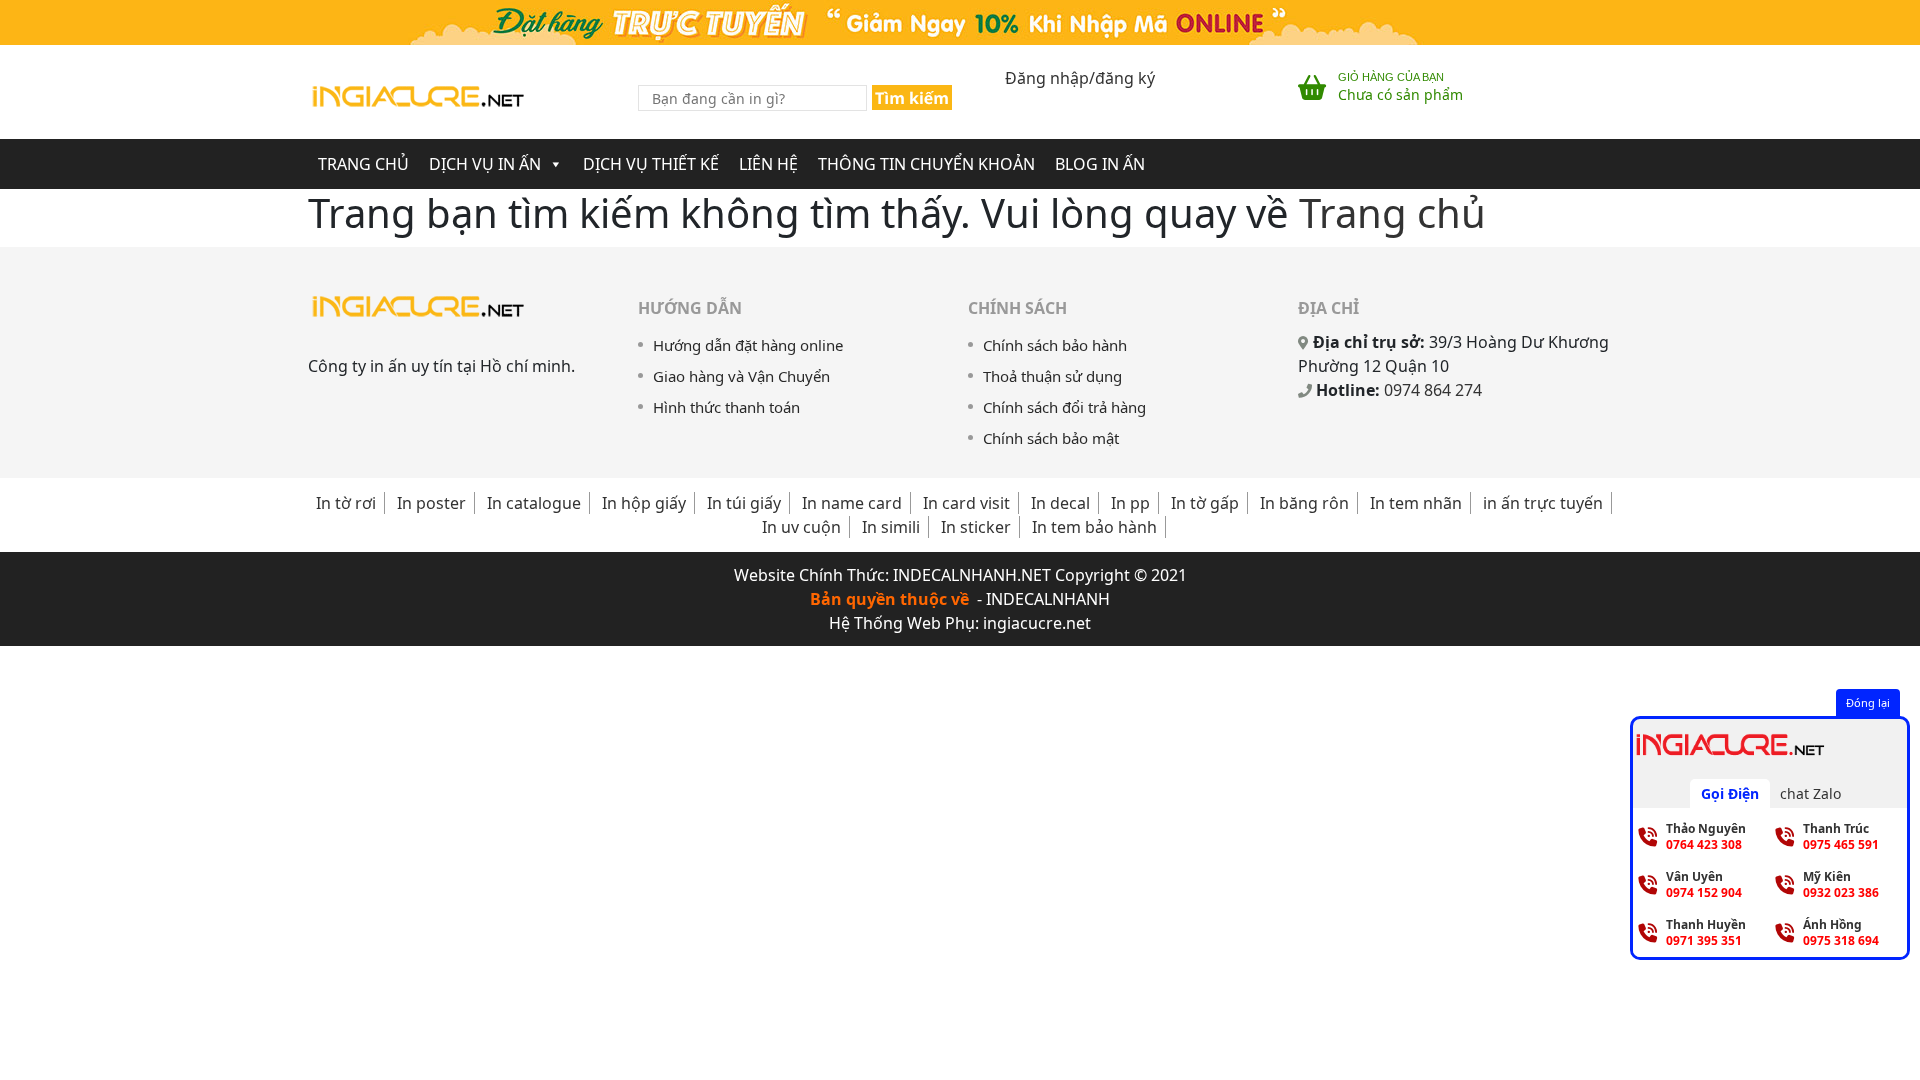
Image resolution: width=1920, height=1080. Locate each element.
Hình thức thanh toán (726, 407)
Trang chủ (1392, 212)
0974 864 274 (1433, 390)
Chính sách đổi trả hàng (1064, 407)
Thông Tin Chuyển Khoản (926, 164)
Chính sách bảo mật (1051, 438)
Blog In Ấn (1100, 164)
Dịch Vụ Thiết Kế (651, 164)
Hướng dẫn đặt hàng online (748, 345)
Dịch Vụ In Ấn (485, 164)
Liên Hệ (768, 164)
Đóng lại (1868, 702)
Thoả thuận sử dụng (1052, 376)
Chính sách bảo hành (1055, 345)
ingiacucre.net (1037, 623)
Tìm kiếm (912, 98)
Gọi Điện (1730, 793)
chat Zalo (1810, 793)
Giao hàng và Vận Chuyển (741, 376)
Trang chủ (363, 164)
